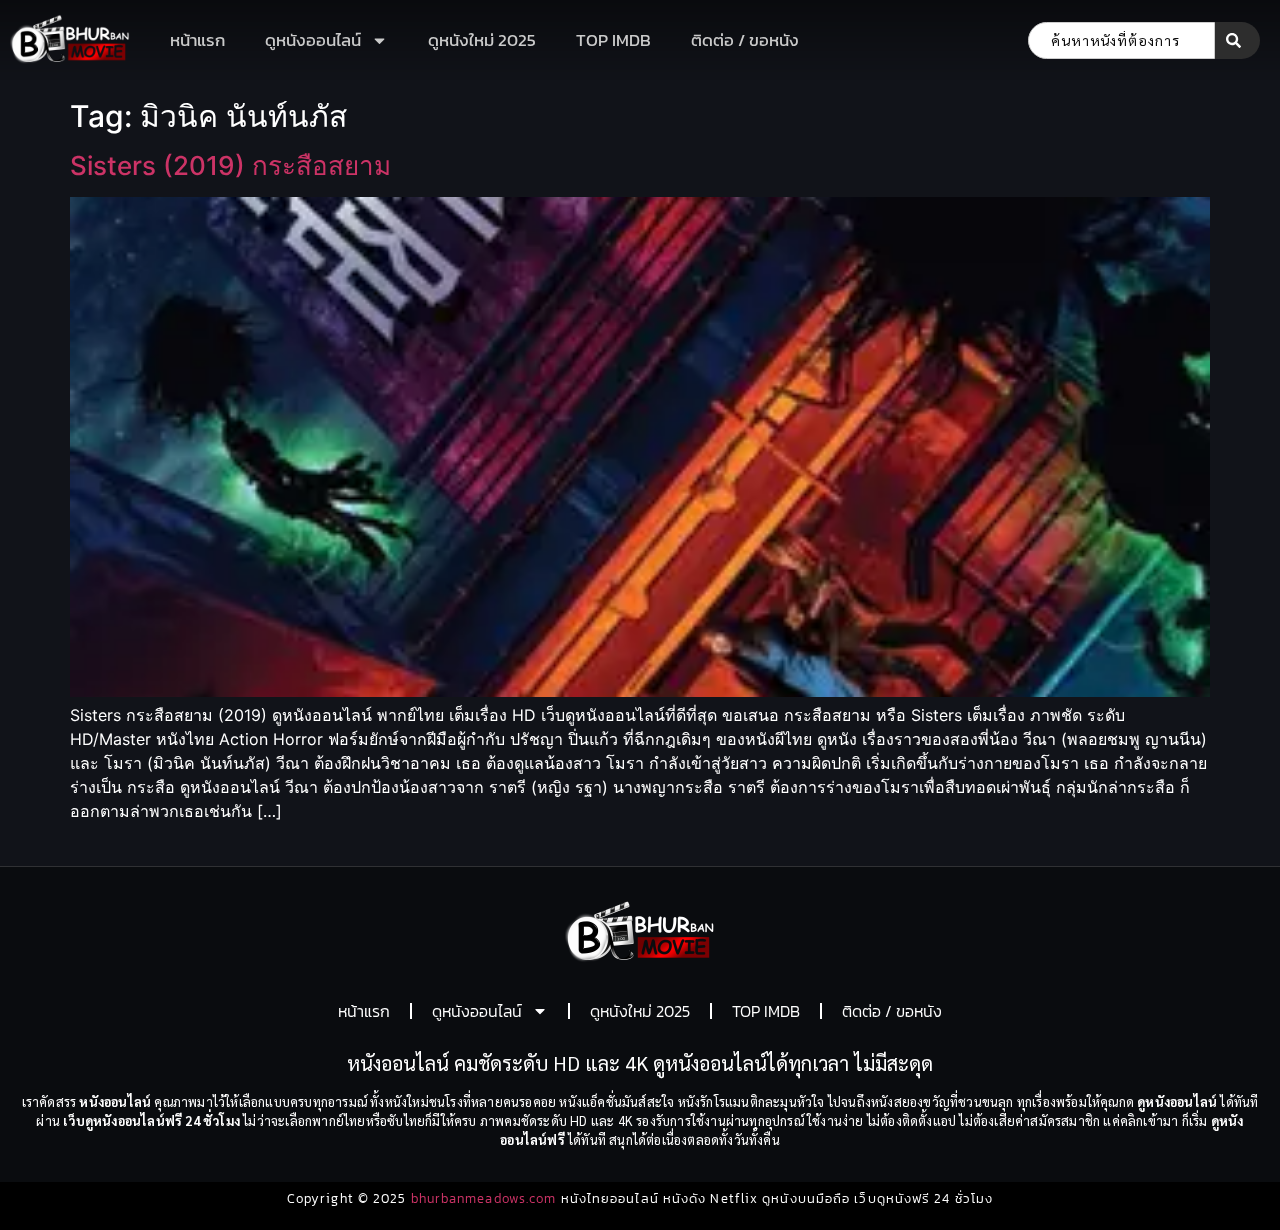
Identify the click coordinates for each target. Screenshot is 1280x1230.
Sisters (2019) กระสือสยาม (230, 165)
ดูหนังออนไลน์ (313, 40)
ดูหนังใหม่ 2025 (482, 40)
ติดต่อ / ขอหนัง (745, 40)
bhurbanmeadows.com (484, 1198)
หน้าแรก (197, 40)
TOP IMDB (613, 40)
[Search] (1237, 40)
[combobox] (1121, 40)
